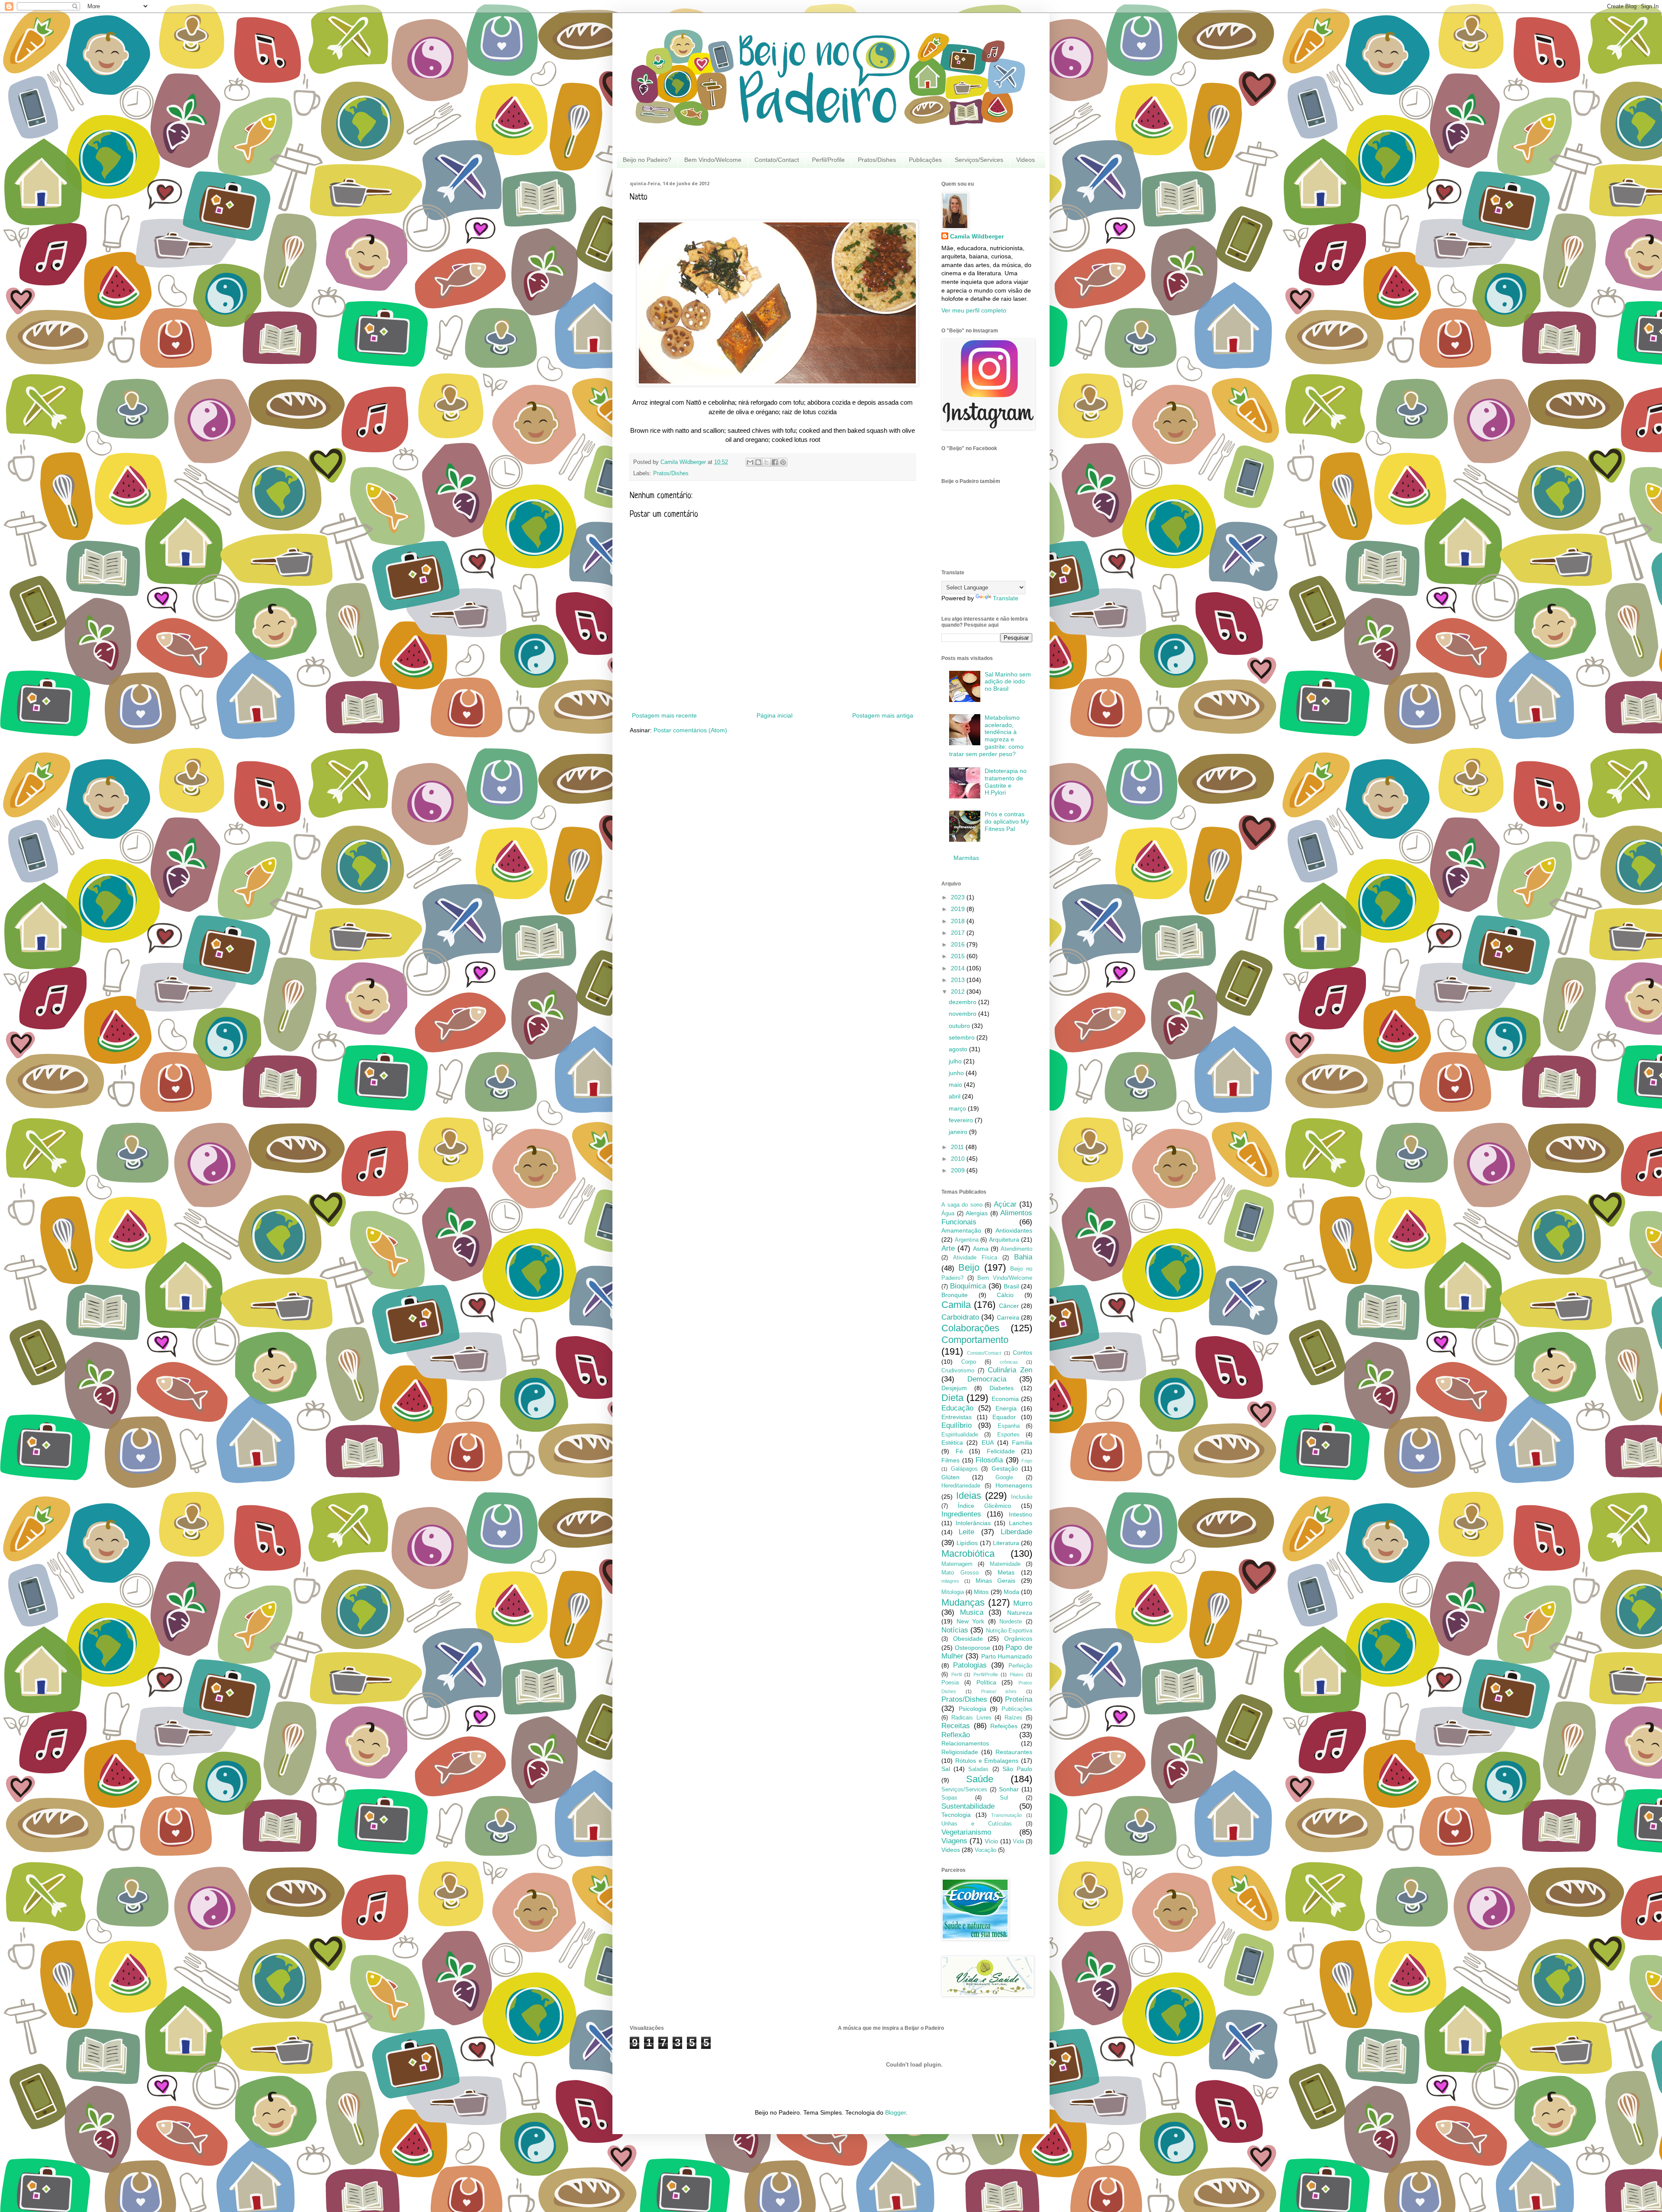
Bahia (1023, 1257)
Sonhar (1009, 1789)
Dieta (952, 1398)
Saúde (980, 1779)
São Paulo (1017, 1769)
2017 (959, 933)
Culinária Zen (1010, 1370)
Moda (1011, 1592)
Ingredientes (961, 1514)
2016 (959, 944)
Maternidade (1005, 1564)
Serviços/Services (979, 160)
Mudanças (963, 1602)
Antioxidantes (1014, 1230)
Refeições (1004, 1726)
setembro (963, 1037)
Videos (1026, 160)
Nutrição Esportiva (1009, 1631)
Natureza (1020, 1613)
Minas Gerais (996, 1581)
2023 (959, 897)
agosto (959, 1049)
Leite (966, 1532)
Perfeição (1020, 1666)
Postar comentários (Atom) (690, 730)
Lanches (1021, 1523)
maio (956, 1085)
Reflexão (956, 1735)
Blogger (895, 2112)
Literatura (1006, 1543)
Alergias (977, 1213)
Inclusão (1022, 1497)
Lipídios (967, 1543)
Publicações (925, 160)
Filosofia (989, 1460)
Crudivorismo (958, 1371)
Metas (1006, 1572)
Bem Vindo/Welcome (713, 160)
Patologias (970, 1665)
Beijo (969, 1267)
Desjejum (954, 1388)
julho (956, 1061)
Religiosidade (960, 1752)
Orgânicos (1018, 1639)
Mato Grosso (960, 1573)
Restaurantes (1014, 1752)
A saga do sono (962, 1205)
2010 (959, 1159)
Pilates (1017, 1674)
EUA (988, 1442)
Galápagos (964, 1469)
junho (957, 1073)
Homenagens (1014, 1485)
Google (1004, 1478)
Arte (948, 1248)
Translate (1006, 598)
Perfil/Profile (828, 160)
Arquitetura (1004, 1240)
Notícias (955, 1630)
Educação (957, 1408)
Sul (1004, 1798)
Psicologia (973, 1709)
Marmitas (966, 858)
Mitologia (953, 1592)
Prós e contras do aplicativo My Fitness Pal (1007, 821)
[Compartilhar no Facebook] (775, 462)
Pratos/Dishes (877, 160)
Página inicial (775, 715)
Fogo (1027, 1461)
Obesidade (968, 1639)
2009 (959, 1170)
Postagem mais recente (664, 715)
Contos (1023, 1352)
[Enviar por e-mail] (750, 462)
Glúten (950, 1477)
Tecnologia (956, 1815)
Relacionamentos (965, 1743)
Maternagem (957, 1564)
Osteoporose (973, 1648)
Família (1022, 1442)
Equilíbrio (957, 1425)
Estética (952, 1442)
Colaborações (970, 1328)
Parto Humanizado (1007, 1656)
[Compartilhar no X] (767, 462)
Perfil (957, 1674)
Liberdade (1016, 1532)
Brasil (1011, 1286)
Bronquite (955, 1295)
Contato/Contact (777, 160)
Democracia (987, 1379)
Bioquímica (968, 1286)
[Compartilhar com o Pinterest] (783, 462)
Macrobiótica (968, 1554)
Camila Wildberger (977, 236)
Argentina (967, 1240)
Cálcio (1005, 1295)
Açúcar (1005, 1204)
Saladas (978, 1769)
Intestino (1021, 1514)
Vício (991, 1841)
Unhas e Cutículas (977, 1824)
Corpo (969, 1362)
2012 (959, 992)
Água (948, 1214)
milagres (950, 1581)
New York (971, 1621)
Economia (1005, 1399)
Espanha (1009, 1426)
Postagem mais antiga (883, 715)
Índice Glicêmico (984, 1506)
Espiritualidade (960, 1435)
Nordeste (1011, 1622)
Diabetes (1002, 1388)
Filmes (950, 1460)
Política (986, 1682)
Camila (956, 1305)
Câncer (1009, 1306)
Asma (981, 1249)
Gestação (1005, 1468)
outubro (960, 1026)
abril (955, 1096)
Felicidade (1001, 1451)
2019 (959, 909)
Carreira (1008, 1317)
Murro (1023, 1603)
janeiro (959, 1132)
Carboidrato (960, 1317)
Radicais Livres (971, 1718)
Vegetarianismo (966, 1832)
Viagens (954, 1841)
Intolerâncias (973, 1523)
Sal (946, 1769)
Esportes (1008, 1435)
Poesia (950, 1683)
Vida (1018, 1842)
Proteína (1019, 1699)
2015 (959, 956)
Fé (959, 1451)
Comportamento (975, 1340)
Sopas (949, 1798)
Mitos (981, 1592)
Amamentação (961, 1230)
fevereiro (962, 1120)
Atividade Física (975, 1258)
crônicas (1009, 1362)
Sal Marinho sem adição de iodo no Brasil (1008, 682)
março (958, 1108)
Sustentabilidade (968, 1806)
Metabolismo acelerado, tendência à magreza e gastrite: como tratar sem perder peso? (987, 736)
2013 (959, 980)
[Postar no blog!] (758, 462)
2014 (959, 968)
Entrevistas (957, 1417)
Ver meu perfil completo (974, 310)
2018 (959, 921)
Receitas (956, 1726)
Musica (972, 1612)
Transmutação (1007, 1815)
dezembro (963, 1002)
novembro (963, 1014)
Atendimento (1016, 1249)
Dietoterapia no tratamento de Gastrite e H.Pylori (1006, 782)
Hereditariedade (961, 1486)
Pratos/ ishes (999, 1691)
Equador (1004, 1417)
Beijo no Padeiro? (647, 160)
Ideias (969, 1496)
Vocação (986, 1850)
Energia (1006, 1408)
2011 (958, 1147)
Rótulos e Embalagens (987, 1761)
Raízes (1013, 1718)
